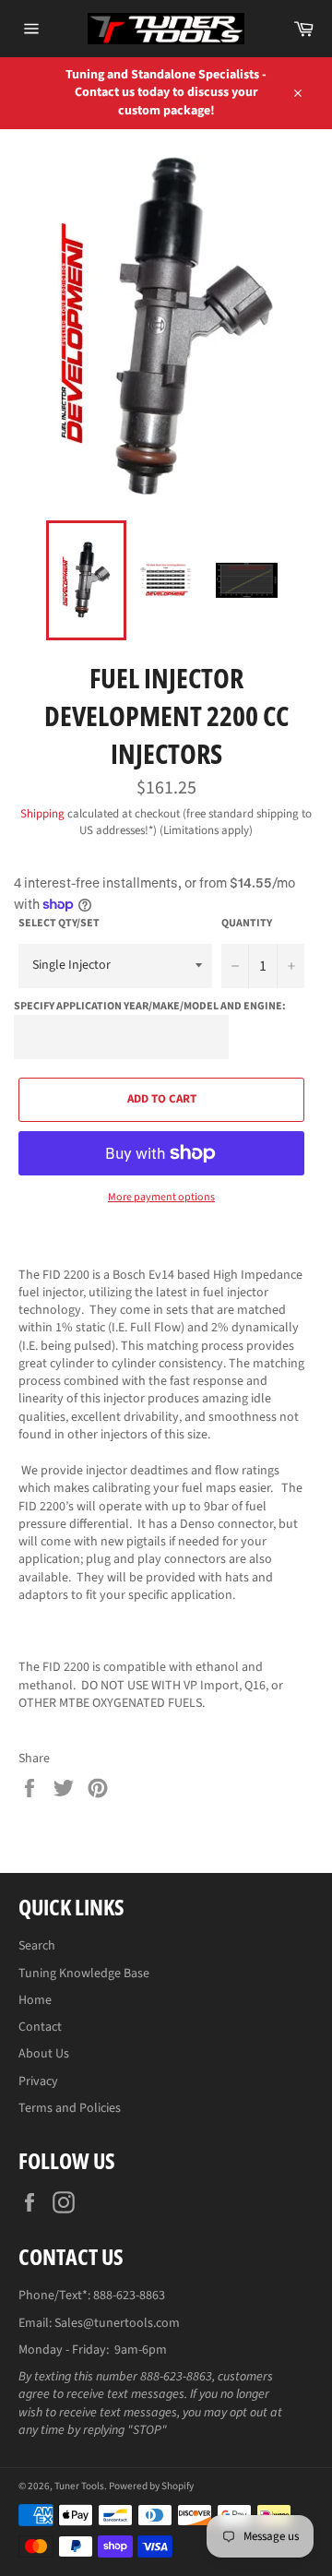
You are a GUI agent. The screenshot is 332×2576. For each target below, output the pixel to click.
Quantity (247, 924)
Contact (40, 2027)
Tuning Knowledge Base (84, 1974)
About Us (44, 2054)
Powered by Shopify (151, 2486)
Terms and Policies (70, 2108)
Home (35, 2000)
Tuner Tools (79, 2486)
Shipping (42, 814)
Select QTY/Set (59, 924)
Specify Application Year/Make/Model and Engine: (150, 1006)
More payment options (161, 1198)
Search (37, 1946)
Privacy (38, 2081)
